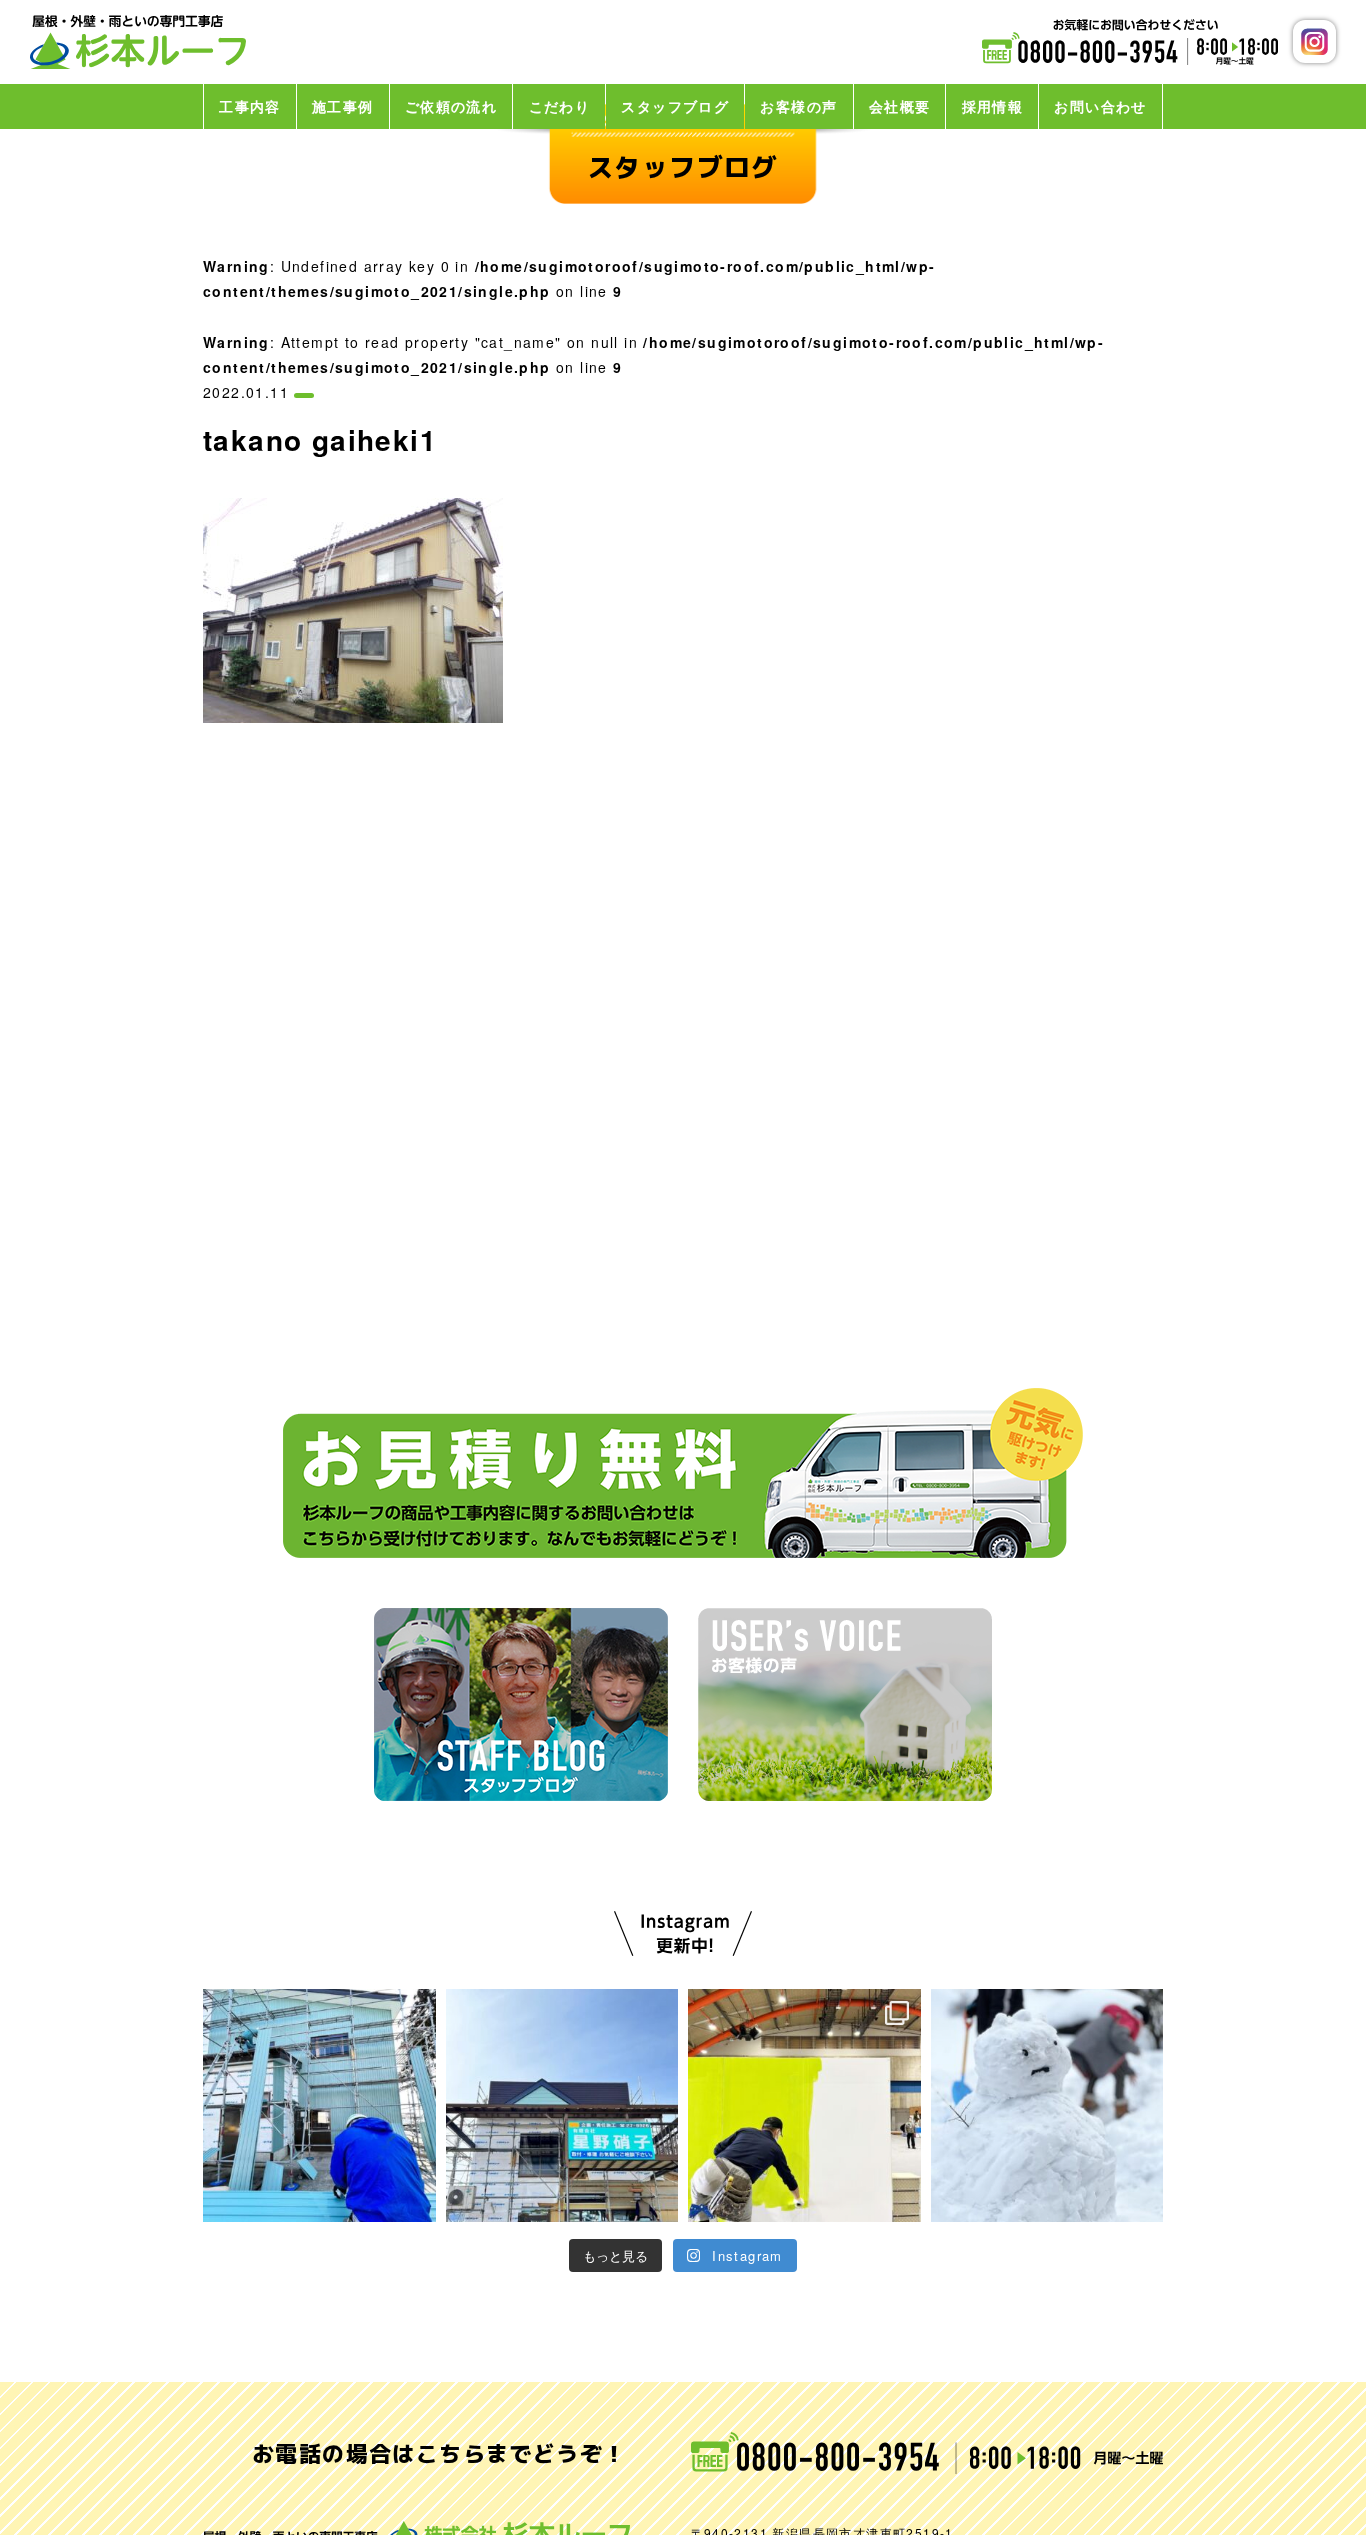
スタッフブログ (675, 106)
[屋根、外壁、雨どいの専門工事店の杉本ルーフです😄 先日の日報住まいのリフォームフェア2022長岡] (562, 2105)
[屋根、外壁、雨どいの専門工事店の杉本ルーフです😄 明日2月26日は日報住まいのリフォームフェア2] (804, 2105)
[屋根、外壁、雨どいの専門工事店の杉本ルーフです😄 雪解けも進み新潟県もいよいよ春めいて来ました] (319, 2105)
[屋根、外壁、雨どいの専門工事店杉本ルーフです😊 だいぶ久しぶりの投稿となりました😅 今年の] (1047, 2105)
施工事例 (343, 106)
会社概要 (900, 106)
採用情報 (993, 106)
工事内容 (250, 106)
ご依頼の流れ (451, 106)
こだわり (560, 106)
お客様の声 (798, 106)
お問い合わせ (1100, 106)
